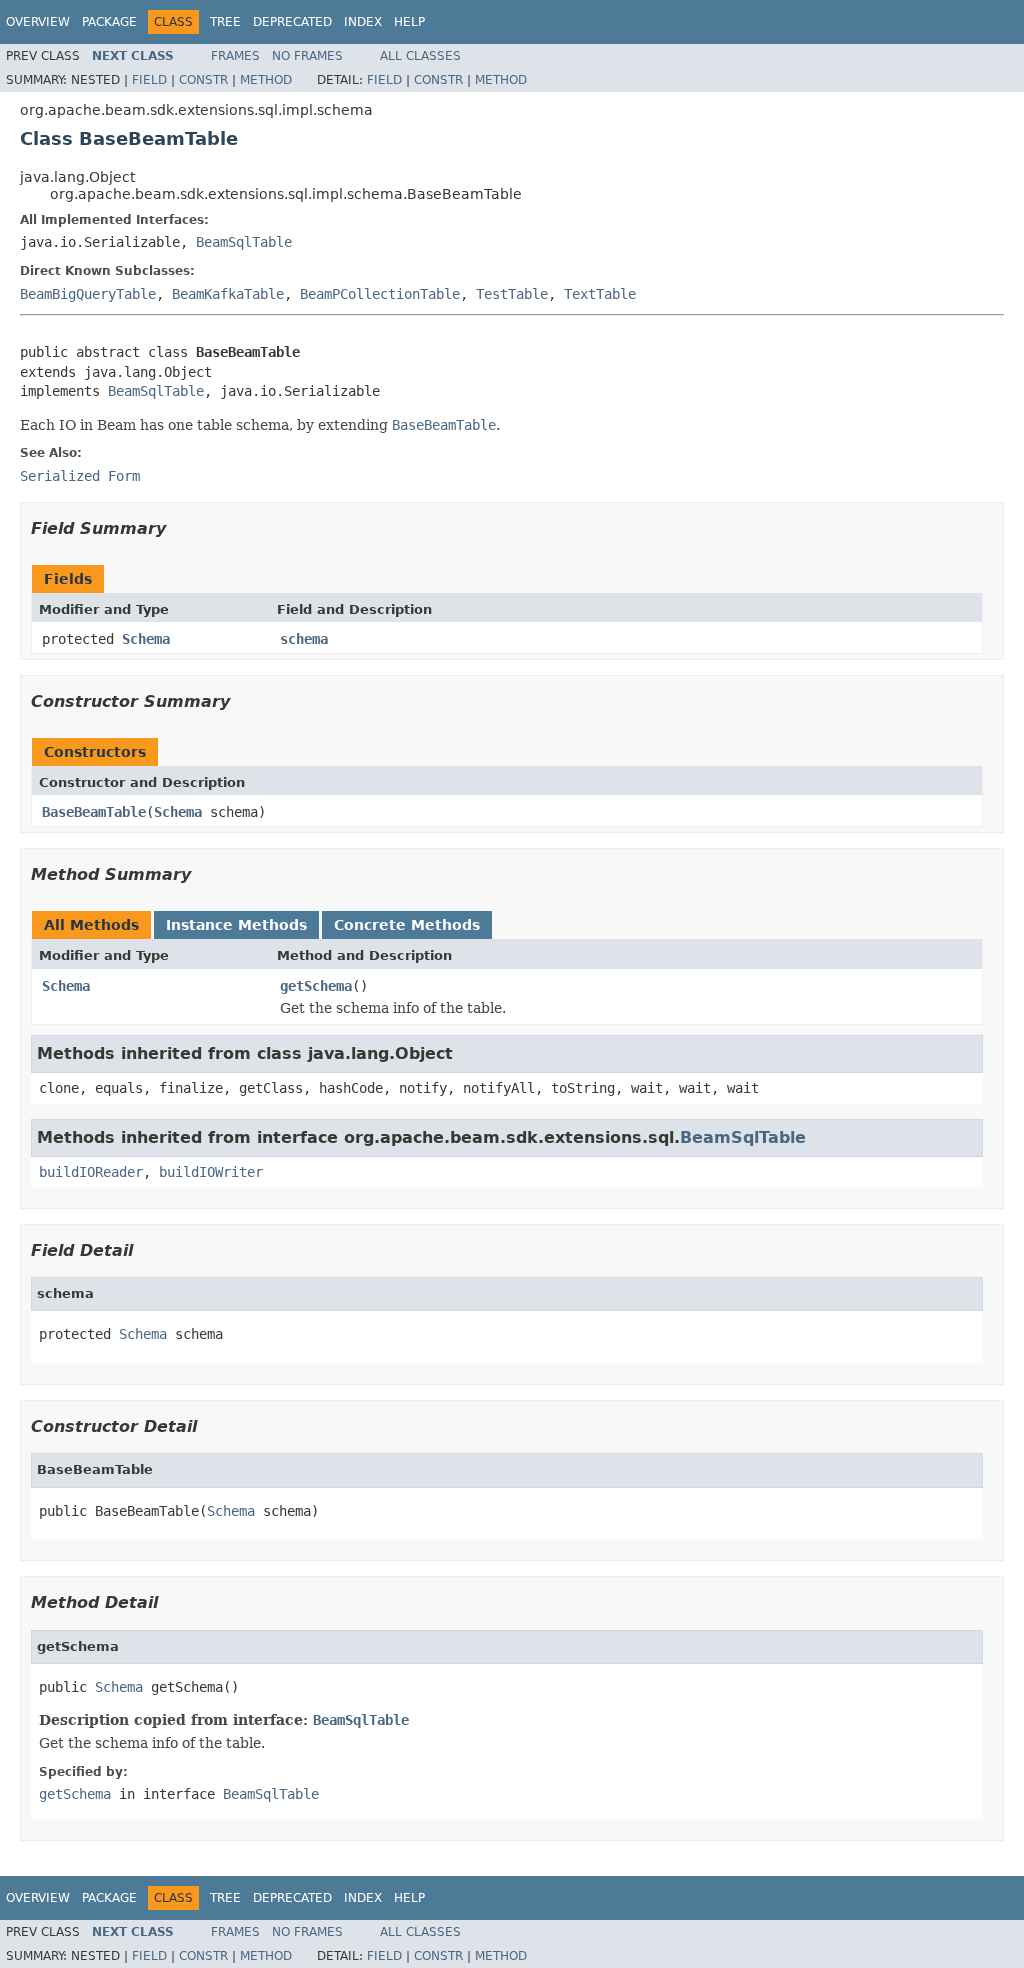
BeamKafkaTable (228, 294)
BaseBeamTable (94, 812)
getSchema (316, 986)
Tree (225, 22)
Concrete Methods (407, 925)
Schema (146, 639)
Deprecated (292, 22)
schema (304, 639)
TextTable (600, 294)
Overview (38, 22)
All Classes (420, 56)
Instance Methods (236, 925)
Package (109, 22)
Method (266, 80)
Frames (235, 56)
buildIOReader (91, 1172)
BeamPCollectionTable (380, 294)
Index (363, 22)
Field (149, 80)
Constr (203, 80)
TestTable (512, 294)
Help (409, 22)
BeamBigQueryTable (88, 294)
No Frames (307, 56)
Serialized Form (80, 476)
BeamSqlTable (244, 242)
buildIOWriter (211, 1172)
